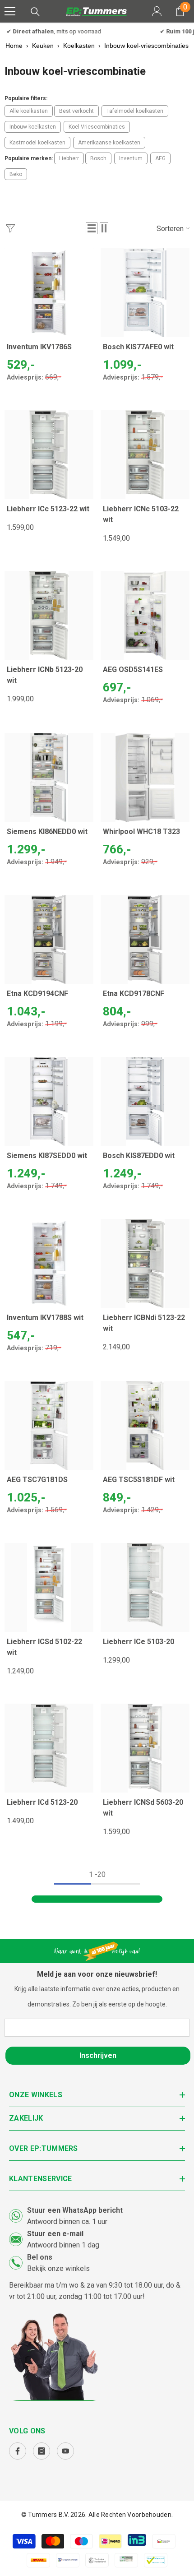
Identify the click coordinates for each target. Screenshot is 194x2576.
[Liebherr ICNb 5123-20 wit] (49, 615)
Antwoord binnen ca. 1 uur (67, 2222)
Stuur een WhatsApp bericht (75, 2210)
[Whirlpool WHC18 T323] (145, 777)
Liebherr (69, 158)
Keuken (43, 46)
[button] (92, 228)
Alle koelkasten (29, 111)
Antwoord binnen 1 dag (63, 2245)
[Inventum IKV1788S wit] (49, 1263)
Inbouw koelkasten (33, 127)
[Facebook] (18, 2451)
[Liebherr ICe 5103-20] (145, 1587)
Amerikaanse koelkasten (109, 143)
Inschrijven (98, 2055)
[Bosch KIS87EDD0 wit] (145, 1101)
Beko (16, 174)
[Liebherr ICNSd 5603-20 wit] (145, 1748)
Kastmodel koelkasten (37, 143)
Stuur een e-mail (55, 2234)
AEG (160, 158)
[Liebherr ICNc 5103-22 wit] (145, 455)
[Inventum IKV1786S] (49, 293)
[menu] (10, 11)
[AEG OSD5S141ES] (145, 615)
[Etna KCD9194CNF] (49, 939)
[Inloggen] (157, 11)
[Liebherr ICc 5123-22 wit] (49, 455)
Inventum (131, 158)
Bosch (98, 158)
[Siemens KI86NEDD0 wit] (49, 777)
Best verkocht (76, 111)
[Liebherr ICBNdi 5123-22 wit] (145, 1263)
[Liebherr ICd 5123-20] (49, 1748)
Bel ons (40, 2257)
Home (14, 46)
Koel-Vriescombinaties (97, 127)
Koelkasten (79, 46)
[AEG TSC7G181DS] (49, 1425)
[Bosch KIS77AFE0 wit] (145, 293)
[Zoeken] (35, 12)
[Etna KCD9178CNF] (145, 939)
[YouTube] (65, 2451)
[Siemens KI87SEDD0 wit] (49, 1101)
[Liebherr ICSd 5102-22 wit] (49, 1587)
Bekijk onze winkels (58, 2268)
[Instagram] (42, 2451)
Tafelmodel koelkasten (135, 111)
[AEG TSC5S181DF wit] (145, 1425)
